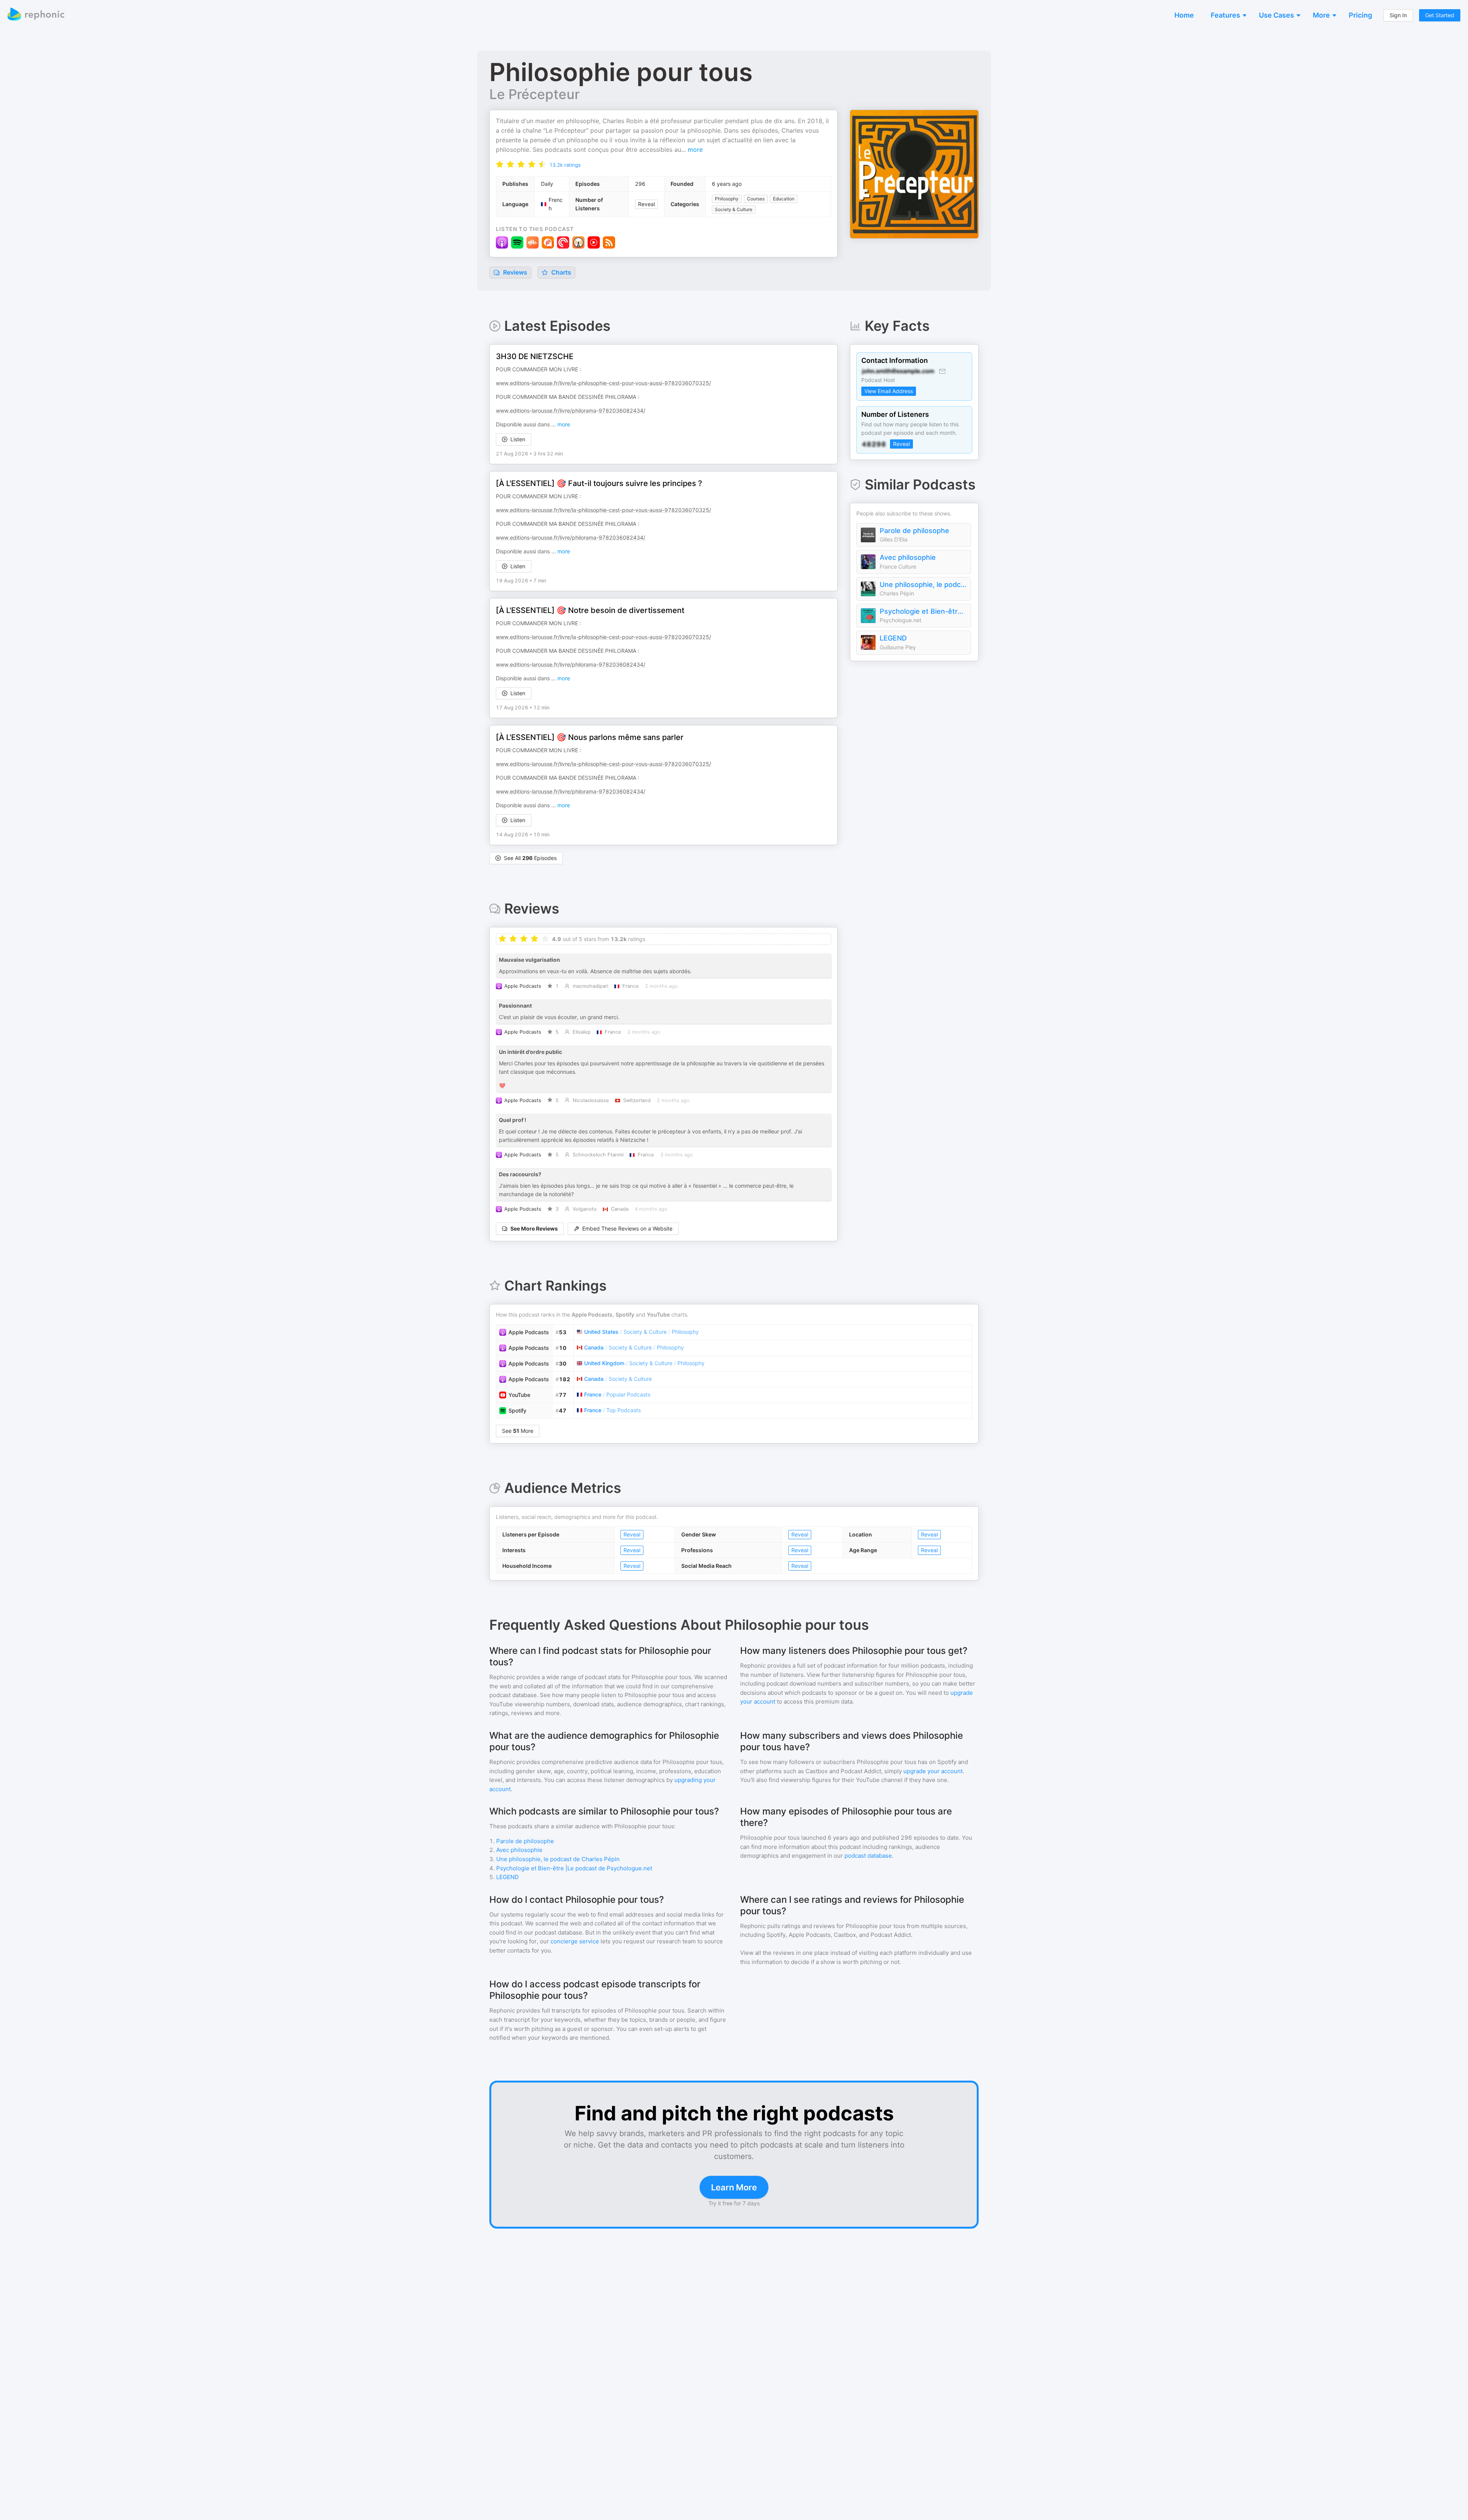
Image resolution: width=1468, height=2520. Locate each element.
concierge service (575, 1941)
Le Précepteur (534, 94)
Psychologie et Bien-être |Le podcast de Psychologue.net (923, 611)
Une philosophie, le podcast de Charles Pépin (923, 584)
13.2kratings (565, 165)
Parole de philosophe (914, 531)
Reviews (514, 272)
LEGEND (893, 638)
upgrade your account (933, 1771)
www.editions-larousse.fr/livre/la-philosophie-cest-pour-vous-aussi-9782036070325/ (603, 383)
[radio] (500, 164)
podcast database (868, 1856)
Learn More (734, 2187)
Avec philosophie (908, 557)
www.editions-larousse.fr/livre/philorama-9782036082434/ (571, 411)
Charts (560, 272)
